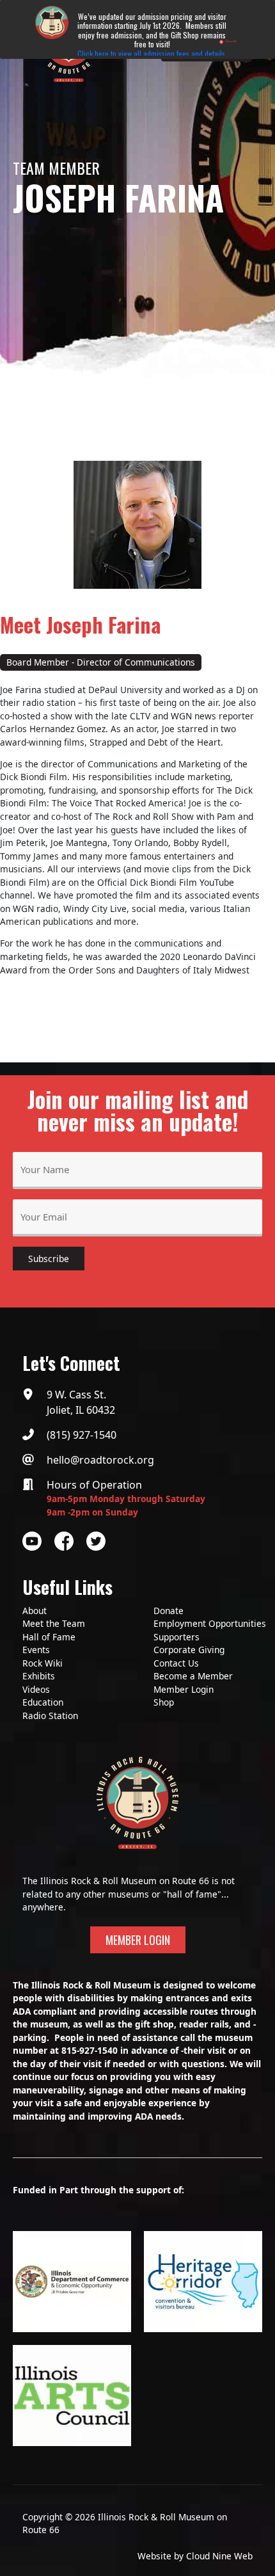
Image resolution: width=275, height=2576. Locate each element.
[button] (138, 1940)
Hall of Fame (49, 1637)
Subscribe (49, 1259)
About (35, 1611)
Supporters (177, 1637)
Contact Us (176, 1663)
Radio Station (50, 1716)
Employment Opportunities (210, 1623)
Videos (36, 1689)
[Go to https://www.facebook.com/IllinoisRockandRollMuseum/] (64, 1541)
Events (36, 1650)
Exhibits (39, 1676)
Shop (164, 1702)
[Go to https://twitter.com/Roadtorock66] (96, 1541)
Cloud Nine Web (219, 2556)
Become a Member (193, 1676)
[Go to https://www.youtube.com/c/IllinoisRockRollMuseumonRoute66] (32, 1541)
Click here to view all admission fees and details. (152, 53)
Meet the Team (54, 1623)
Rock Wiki (43, 1663)
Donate (169, 1611)
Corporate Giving (189, 1650)
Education (43, 1702)
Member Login (184, 1689)
